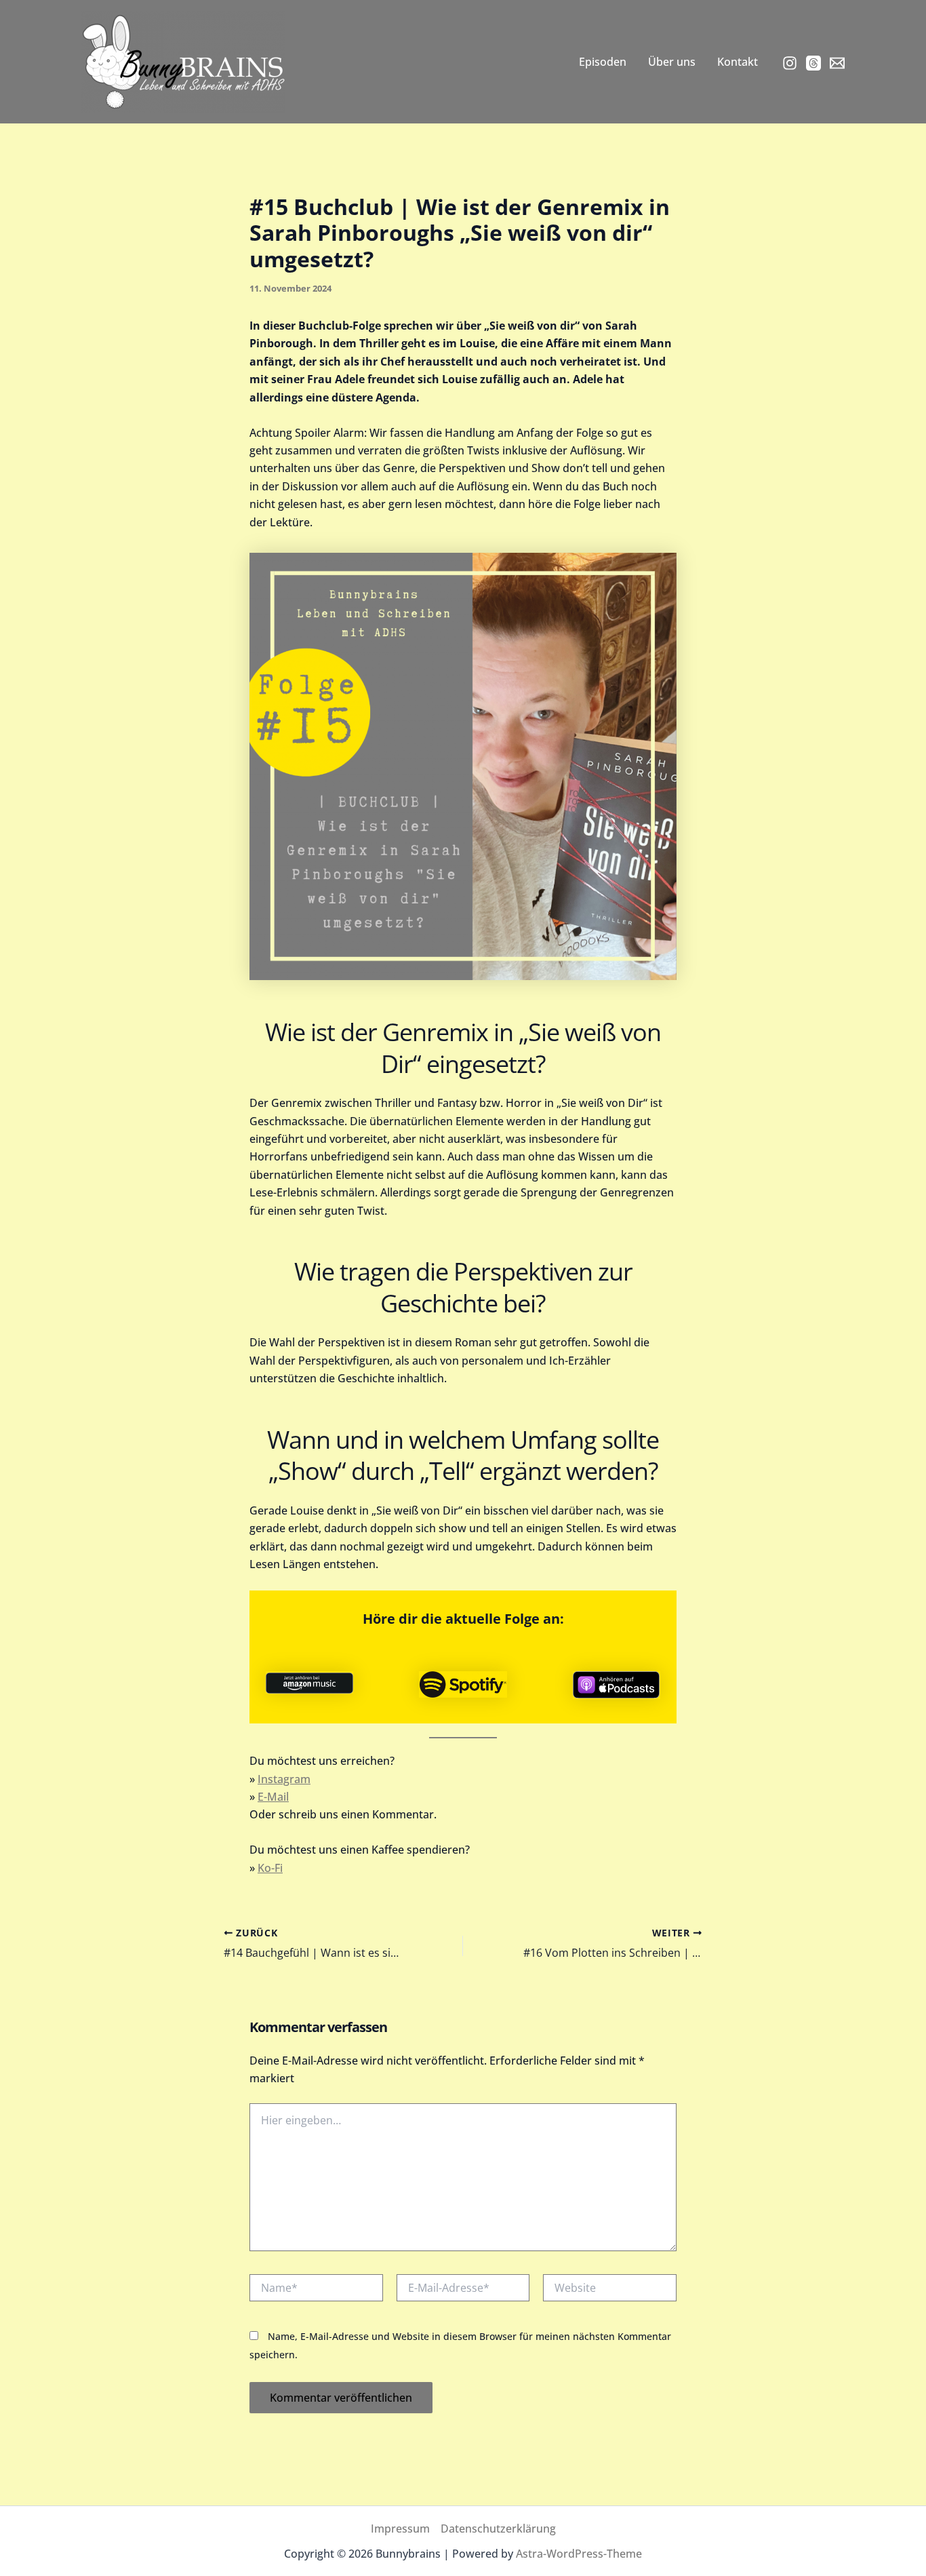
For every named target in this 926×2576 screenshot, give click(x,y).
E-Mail (273, 1797)
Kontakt (738, 62)
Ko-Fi (270, 1868)
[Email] (837, 63)
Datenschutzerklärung (498, 2529)
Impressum (400, 2529)
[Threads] (813, 63)
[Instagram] (790, 63)
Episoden (603, 62)
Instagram (284, 1779)
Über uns (672, 62)
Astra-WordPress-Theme (579, 2554)
